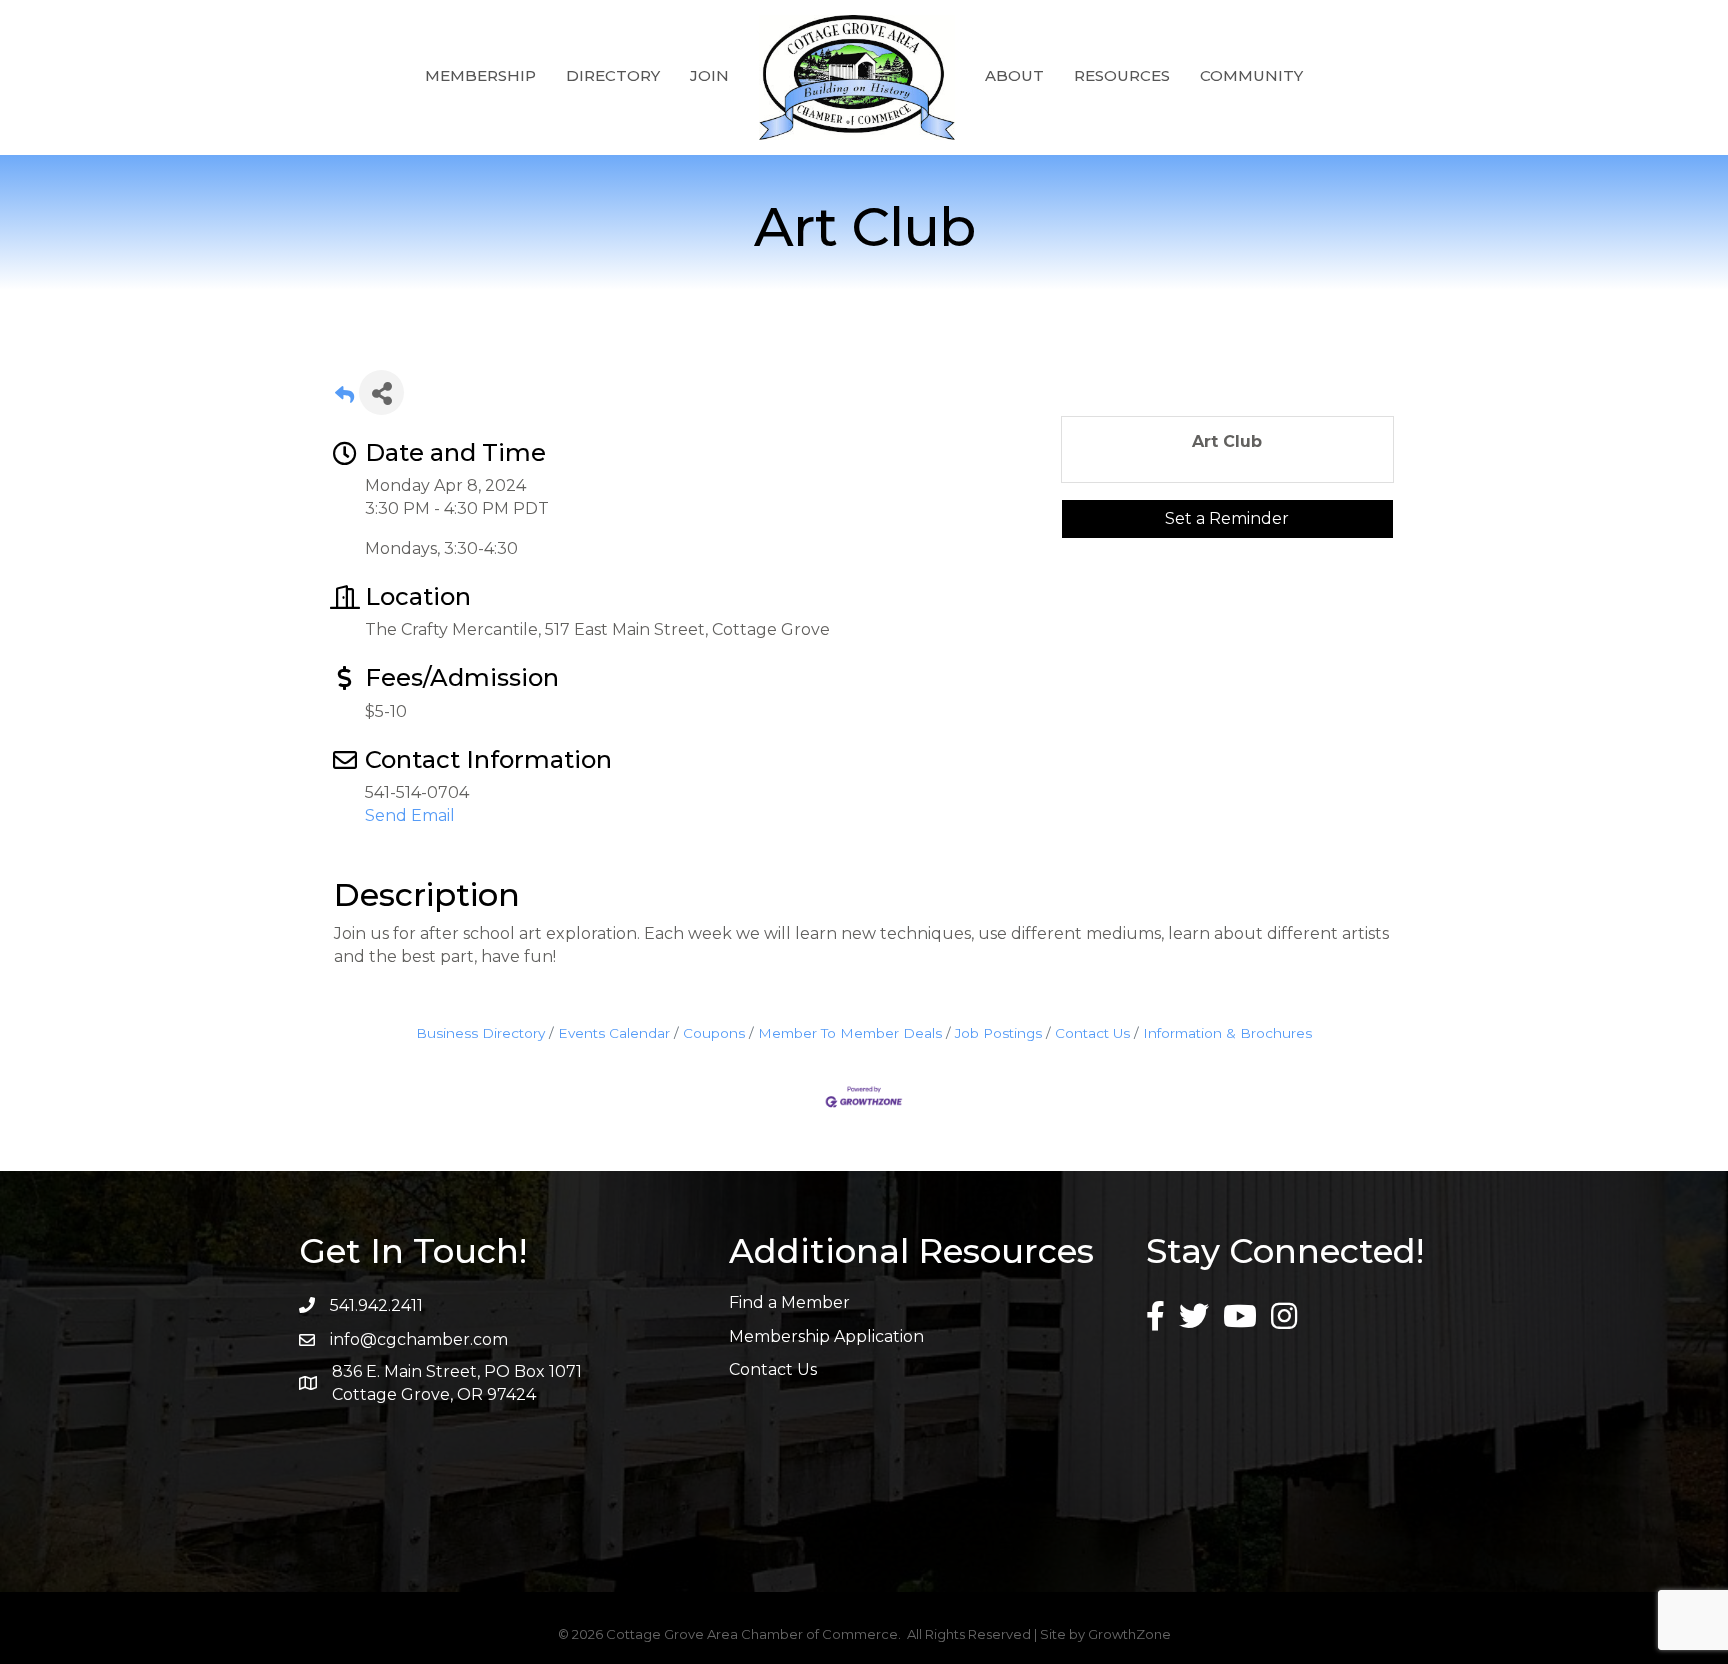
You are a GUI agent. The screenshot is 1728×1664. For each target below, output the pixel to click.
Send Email (410, 815)
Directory (613, 75)
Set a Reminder (1227, 518)
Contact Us (1092, 1033)
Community (1251, 75)
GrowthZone (1129, 1634)
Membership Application (826, 1336)
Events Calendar (614, 1033)
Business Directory (480, 1033)
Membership (480, 75)
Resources (1122, 75)
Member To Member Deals (850, 1033)
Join (709, 75)
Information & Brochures (1227, 1033)
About (1014, 75)
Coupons (714, 1033)
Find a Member (789, 1302)
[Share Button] (381, 392)
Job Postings (998, 1033)
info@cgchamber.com (419, 1339)
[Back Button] (344, 398)
